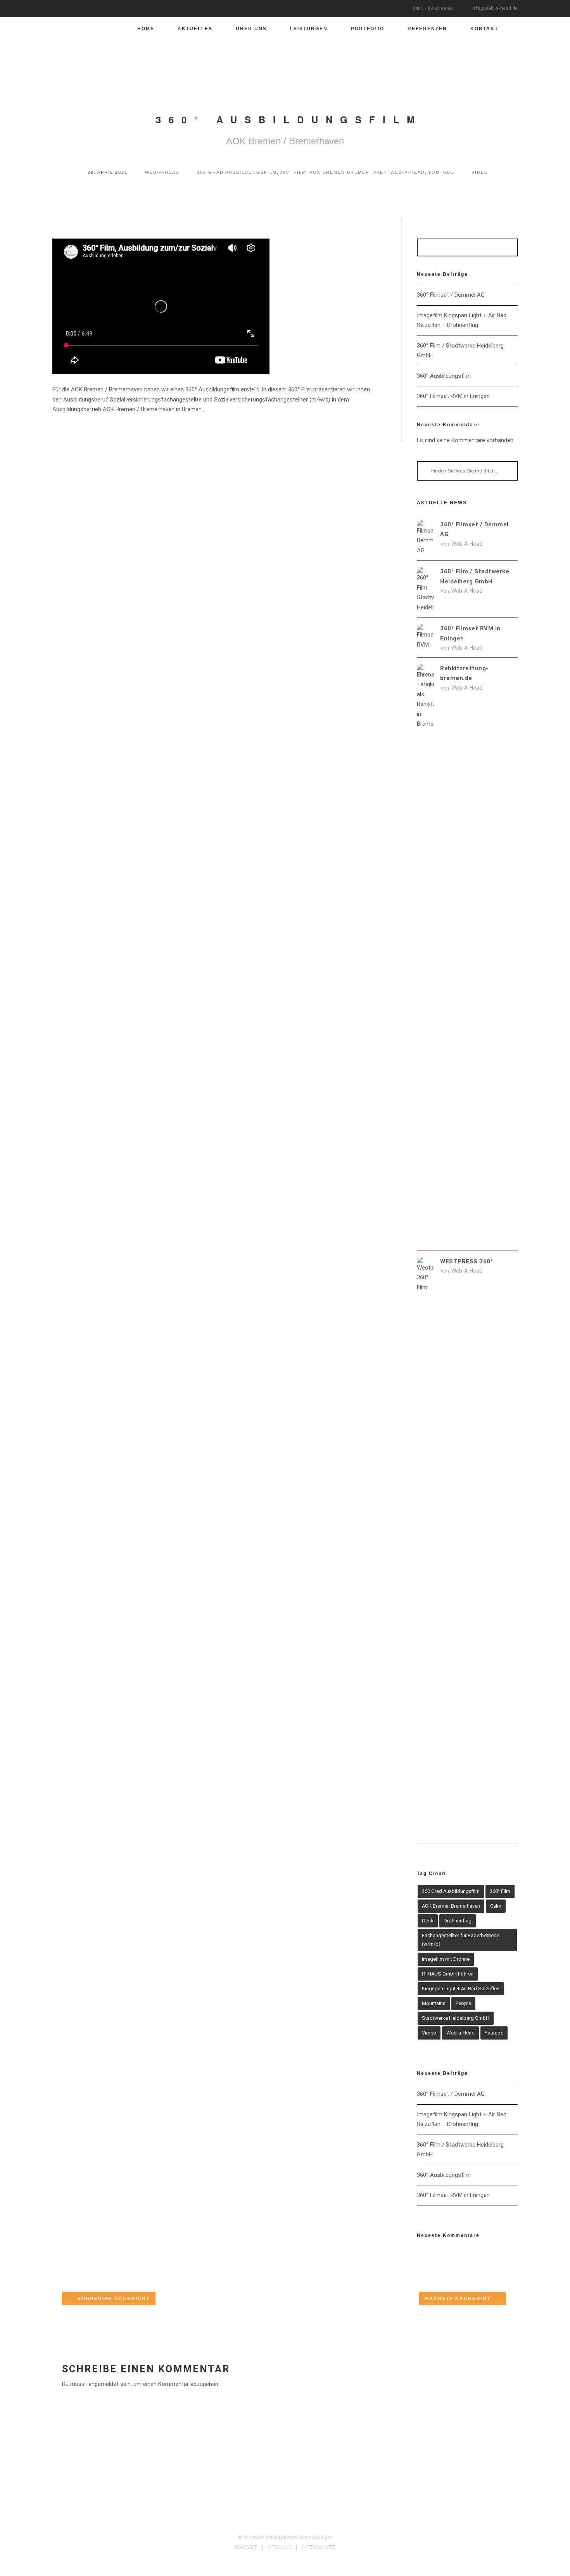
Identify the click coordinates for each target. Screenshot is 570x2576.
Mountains (434, 2003)
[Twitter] (273, 2524)
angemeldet (104, 2384)
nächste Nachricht (458, 2299)
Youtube (441, 172)
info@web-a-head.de (495, 9)
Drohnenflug (458, 1921)
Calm (496, 1906)
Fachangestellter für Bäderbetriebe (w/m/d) (461, 1940)
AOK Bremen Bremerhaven (348, 172)
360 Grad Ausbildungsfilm (237, 172)
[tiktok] (309, 2524)
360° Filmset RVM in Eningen (453, 396)
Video (480, 172)
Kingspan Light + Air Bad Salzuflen (461, 1989)
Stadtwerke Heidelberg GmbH (456, 2018)
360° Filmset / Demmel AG (451, 295)
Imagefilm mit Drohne (446, 1959)
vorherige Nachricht (114, 2299)
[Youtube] (297, 2524)
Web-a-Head (408, 172)
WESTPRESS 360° (466, 1261)
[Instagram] (285, 2524)
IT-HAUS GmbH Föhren (448, 1974)
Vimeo (429, 2033)
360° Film (293, 172)
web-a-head (162, 172)
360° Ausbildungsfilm (444, 376)
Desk (428, 1921)
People (463, 2003)
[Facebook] (261, 2524)
